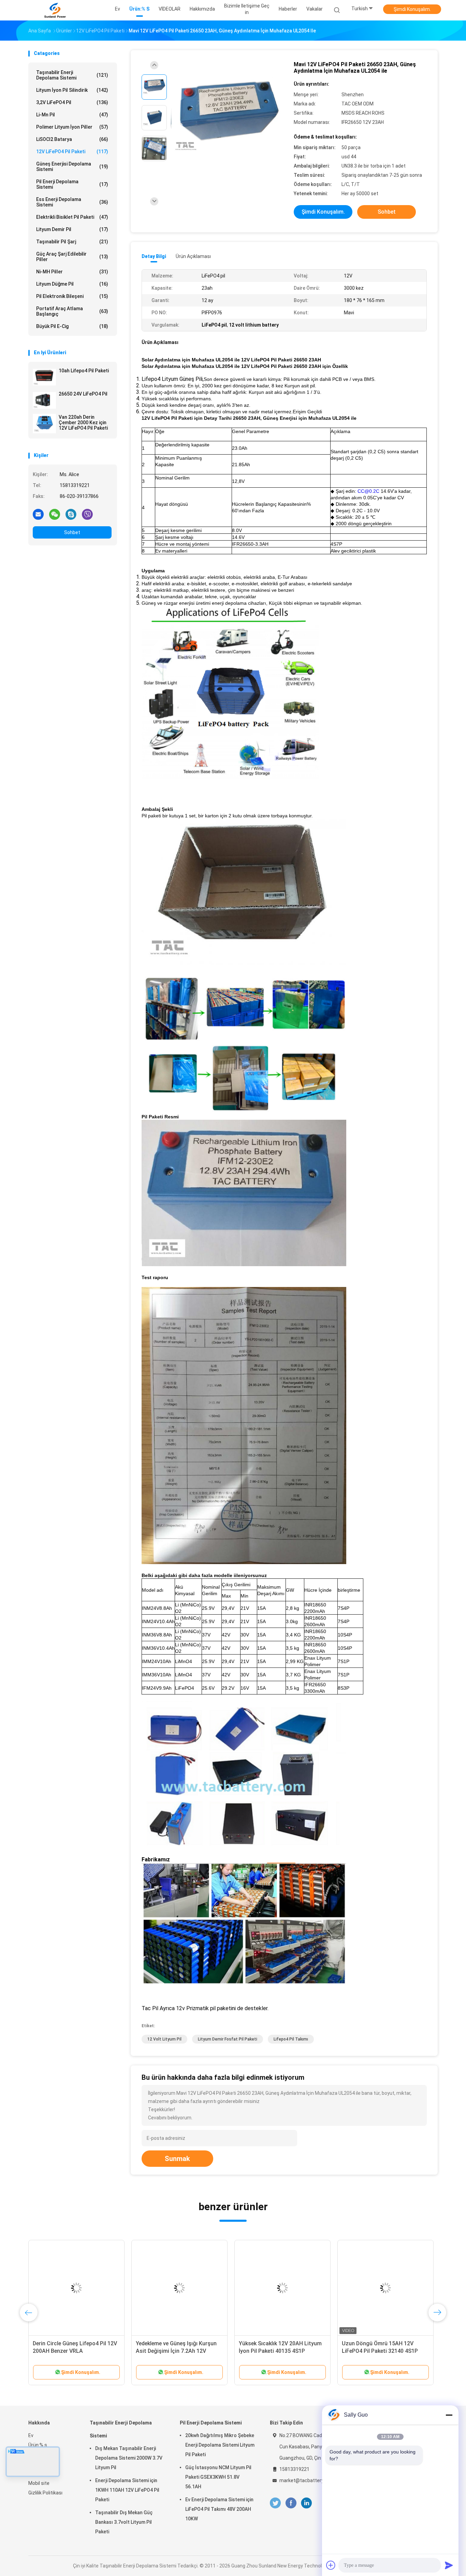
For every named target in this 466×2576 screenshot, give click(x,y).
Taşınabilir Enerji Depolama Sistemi (72, 75)
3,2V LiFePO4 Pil (72, 102)
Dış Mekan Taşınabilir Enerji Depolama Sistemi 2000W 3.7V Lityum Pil (129, 2458)
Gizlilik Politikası (45, 2493)
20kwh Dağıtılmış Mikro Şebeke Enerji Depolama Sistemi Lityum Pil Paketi (220, 2445)
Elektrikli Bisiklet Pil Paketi (72, 217)
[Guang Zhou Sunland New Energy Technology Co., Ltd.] (55, 10)
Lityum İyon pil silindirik (72, 90)
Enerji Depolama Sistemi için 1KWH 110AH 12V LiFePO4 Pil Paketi (127, 2490)
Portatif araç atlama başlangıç (72, 311)
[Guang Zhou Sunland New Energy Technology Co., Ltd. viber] (87, 514)
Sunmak (177, 2159)
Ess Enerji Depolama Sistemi (72, 202)
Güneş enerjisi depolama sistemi (72, 167)
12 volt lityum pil (164, 2039)
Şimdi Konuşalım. (412, 9)
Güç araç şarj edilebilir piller (72, 257)
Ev (31, 2435)
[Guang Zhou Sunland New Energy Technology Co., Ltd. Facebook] (291, 2503)
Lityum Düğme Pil (72, 284)
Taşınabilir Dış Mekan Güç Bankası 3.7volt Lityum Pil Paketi (124, 2522)
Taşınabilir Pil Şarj (72, 242)
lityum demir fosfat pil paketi (228, 2039)
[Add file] (331, 2565)
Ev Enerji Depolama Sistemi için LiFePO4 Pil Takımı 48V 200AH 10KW (219, 2509)
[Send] (449, 2565)
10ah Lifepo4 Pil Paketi (84, 371)
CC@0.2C (368, 491)
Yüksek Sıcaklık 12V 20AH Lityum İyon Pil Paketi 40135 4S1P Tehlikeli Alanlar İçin (104, 2351)
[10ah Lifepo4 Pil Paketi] (44, 377)
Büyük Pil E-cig (72, 326)
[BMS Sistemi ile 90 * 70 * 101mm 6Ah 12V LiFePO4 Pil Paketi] (320, 2288)
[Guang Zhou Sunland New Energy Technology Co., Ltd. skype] (71, 514)
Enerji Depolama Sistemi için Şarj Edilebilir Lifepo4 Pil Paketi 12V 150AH (420, 2351)
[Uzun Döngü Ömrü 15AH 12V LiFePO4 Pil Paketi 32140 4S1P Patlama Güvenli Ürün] (209, 2288)
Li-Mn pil (72, 115)
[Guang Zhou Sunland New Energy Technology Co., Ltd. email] (38, 514)
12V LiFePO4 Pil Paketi (72, 152)
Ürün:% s (38, 2445)
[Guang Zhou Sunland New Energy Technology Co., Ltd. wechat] (55, 514)
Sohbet (72, 532)
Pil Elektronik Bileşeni (72, 296)
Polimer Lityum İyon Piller (72, 127)
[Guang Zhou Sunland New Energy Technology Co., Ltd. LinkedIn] (307, 2503)
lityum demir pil (72, 229)
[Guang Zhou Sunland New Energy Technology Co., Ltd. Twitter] (275, 2503)
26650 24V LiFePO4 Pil (83, 394)
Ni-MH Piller (72, 272)
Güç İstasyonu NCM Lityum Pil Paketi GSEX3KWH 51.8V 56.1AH (218, 2477)
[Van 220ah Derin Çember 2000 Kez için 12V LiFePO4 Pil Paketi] (44, 424)
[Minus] (449, 2415)
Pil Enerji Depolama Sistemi (72, 184)
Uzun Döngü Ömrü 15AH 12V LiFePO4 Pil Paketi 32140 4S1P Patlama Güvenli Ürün (204, 2351)
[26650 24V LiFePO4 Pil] (44, 400)
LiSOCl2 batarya (72, 139)
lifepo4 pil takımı (291, 2039)
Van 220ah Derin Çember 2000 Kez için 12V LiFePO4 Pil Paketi (83, 423)
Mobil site (39, 2483)
